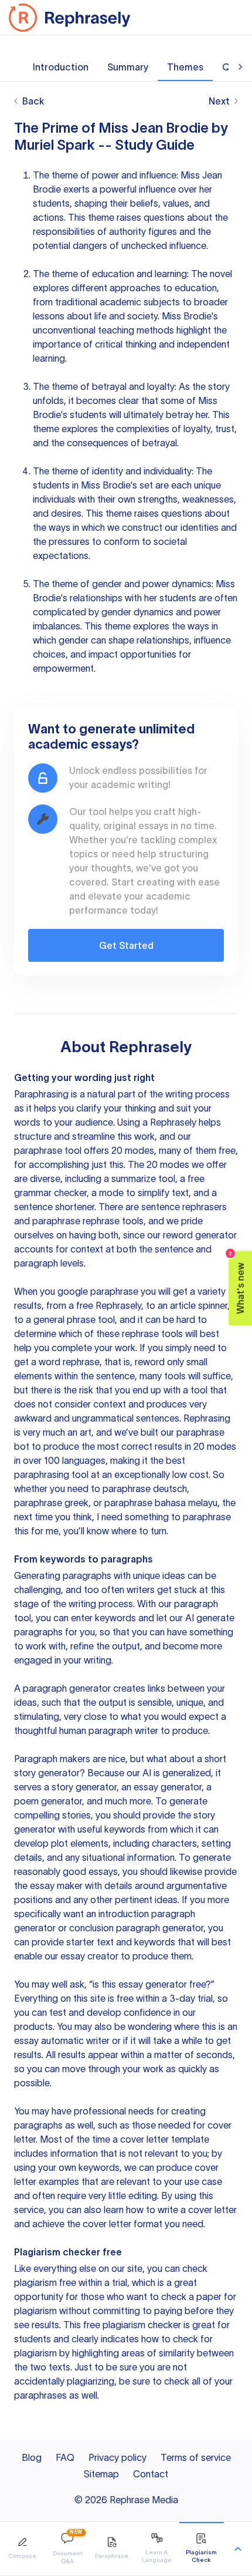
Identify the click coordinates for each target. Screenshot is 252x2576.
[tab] (22, 2549)
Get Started (126, 945)
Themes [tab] (185, 67)
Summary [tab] (128, 67)
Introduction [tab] (61, 67)
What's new (237, 1282)
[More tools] (238, 2549)
